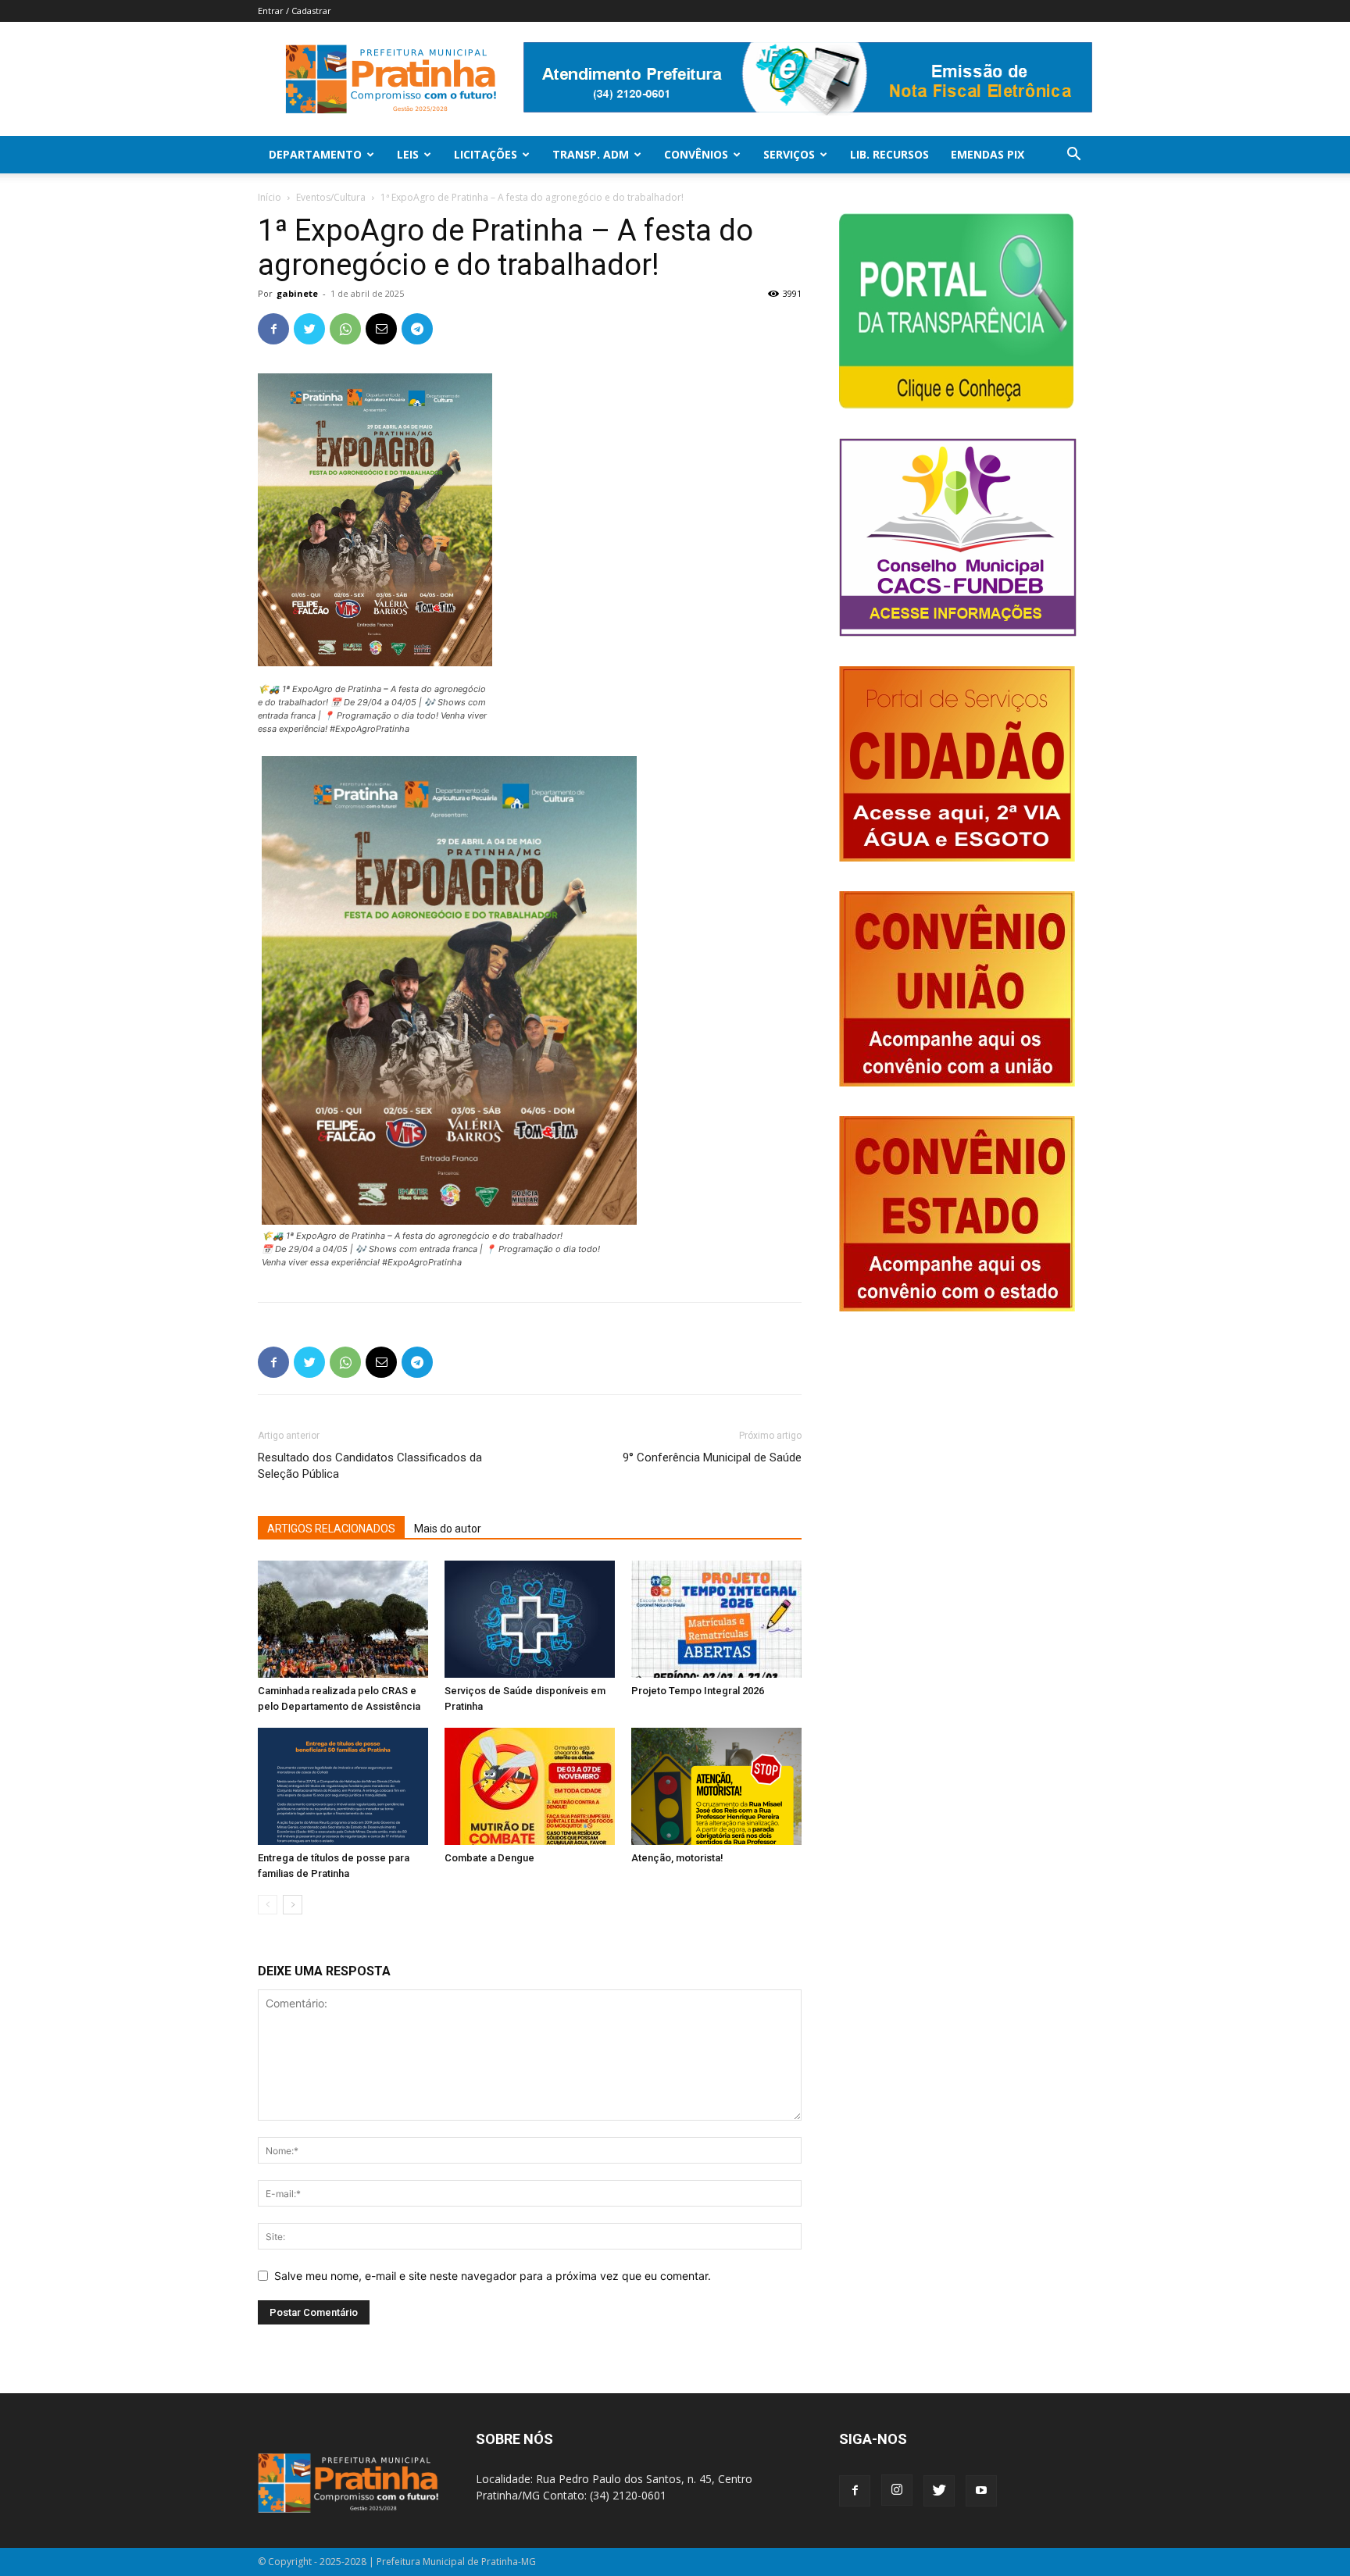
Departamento (315, 154)
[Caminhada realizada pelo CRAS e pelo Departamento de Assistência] (343, 1619)
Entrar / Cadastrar (295, 11)
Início (270, 197)
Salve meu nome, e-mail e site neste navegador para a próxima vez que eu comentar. (493, 2276)
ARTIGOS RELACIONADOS (331, 1529)
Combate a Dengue (489, 1858)
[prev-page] (268, 1905)
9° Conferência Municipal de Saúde (712, 1457)
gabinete (297, 293)
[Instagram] (897, 2490)
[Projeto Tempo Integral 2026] (716, 1619)
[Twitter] (309, 329)
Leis (408, 154)
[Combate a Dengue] (530, 1786)
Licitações (486, 154)
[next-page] (293, 1905)
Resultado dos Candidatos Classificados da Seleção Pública (370, 1466)
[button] (1073, 156)
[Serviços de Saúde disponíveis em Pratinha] (530, 1619)
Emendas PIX (987, 154)
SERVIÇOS (789, 154)
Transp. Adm (591, 154)
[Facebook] (273, 329)
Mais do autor (448, 1529)
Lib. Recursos (889, 154)
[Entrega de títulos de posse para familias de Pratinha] (343, 1786)
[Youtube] (981, 2491)
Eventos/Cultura (331, 197)
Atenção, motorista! (677, 1858)
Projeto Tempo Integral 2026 (698, 1691)
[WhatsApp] (345, 329)
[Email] (381, 329)
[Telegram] (417, 329)
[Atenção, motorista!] (716, 1786)
